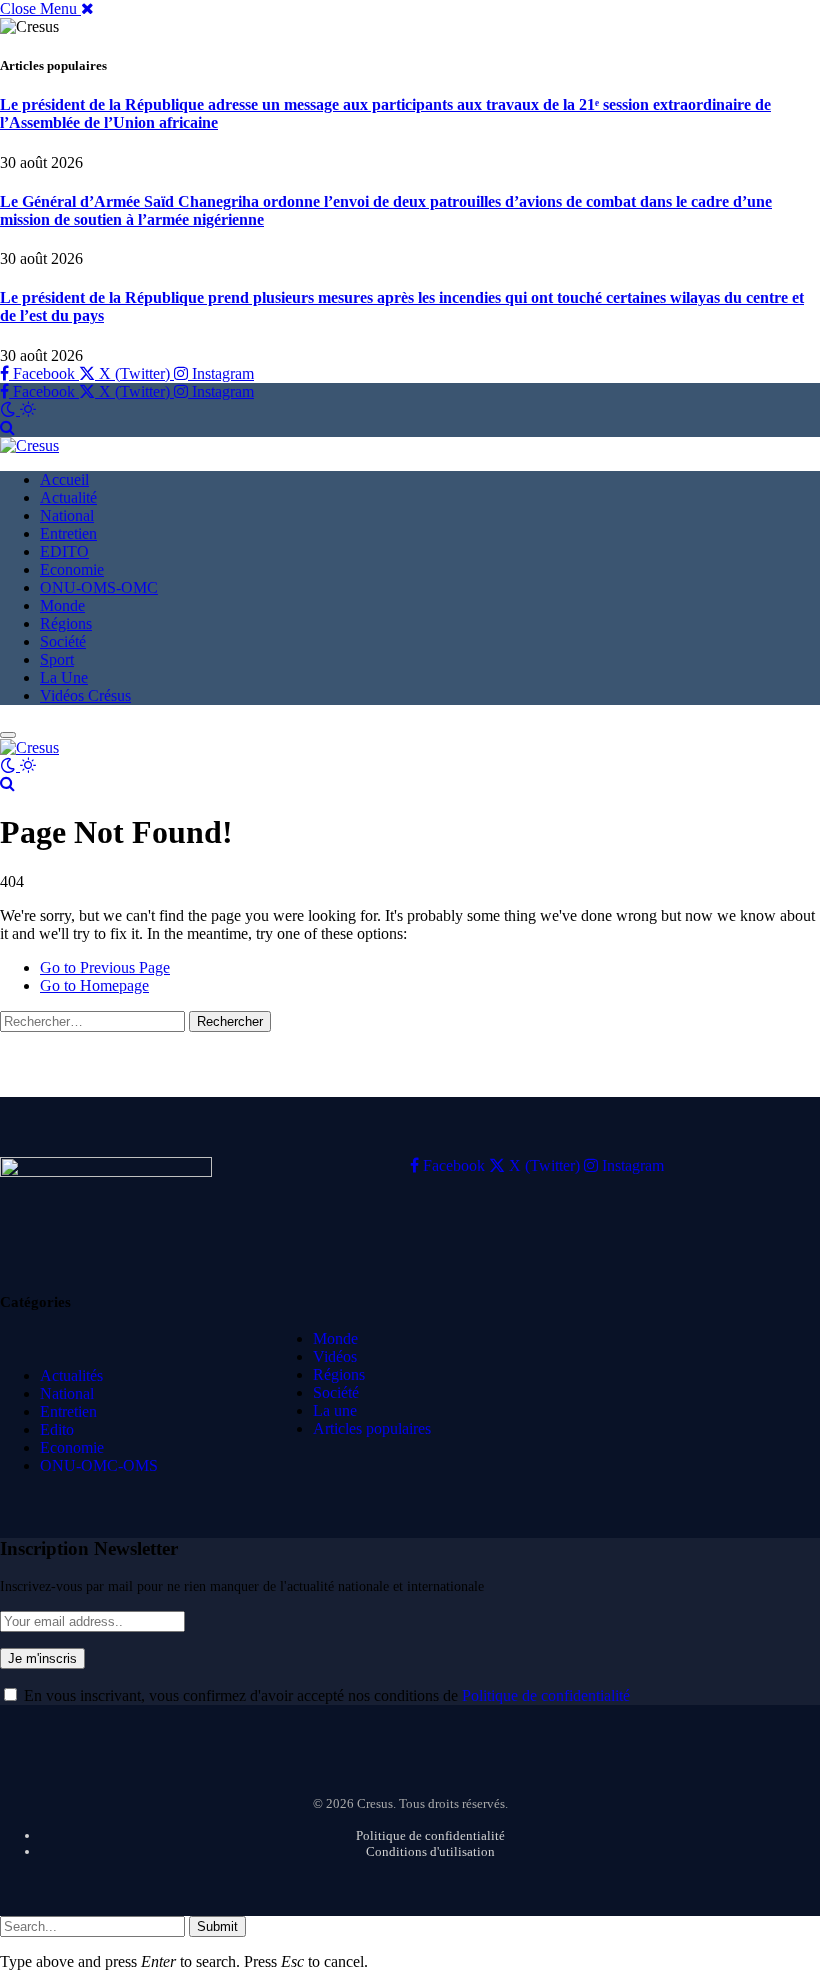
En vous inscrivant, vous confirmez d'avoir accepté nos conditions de (325, 1695)
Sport (57, 659)
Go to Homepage (94, 985)
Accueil (64, 479)
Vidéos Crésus (85, 695)
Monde (62, 605)
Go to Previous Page (105, 967)
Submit (217, 1926)
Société (63, 641)
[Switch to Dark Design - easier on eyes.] (10, 409)
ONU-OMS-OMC (99, 587)
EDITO (64, 551)
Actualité (68, 497)
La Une (64, 677)
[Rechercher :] (94, 1020)
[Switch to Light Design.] (28, 409)
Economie (72, 569)
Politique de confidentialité (546, 1695)
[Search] (7, 427)
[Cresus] (29, 445)
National (67, 515)
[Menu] (8, 735)
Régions (66, 623)
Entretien (68, 533)
